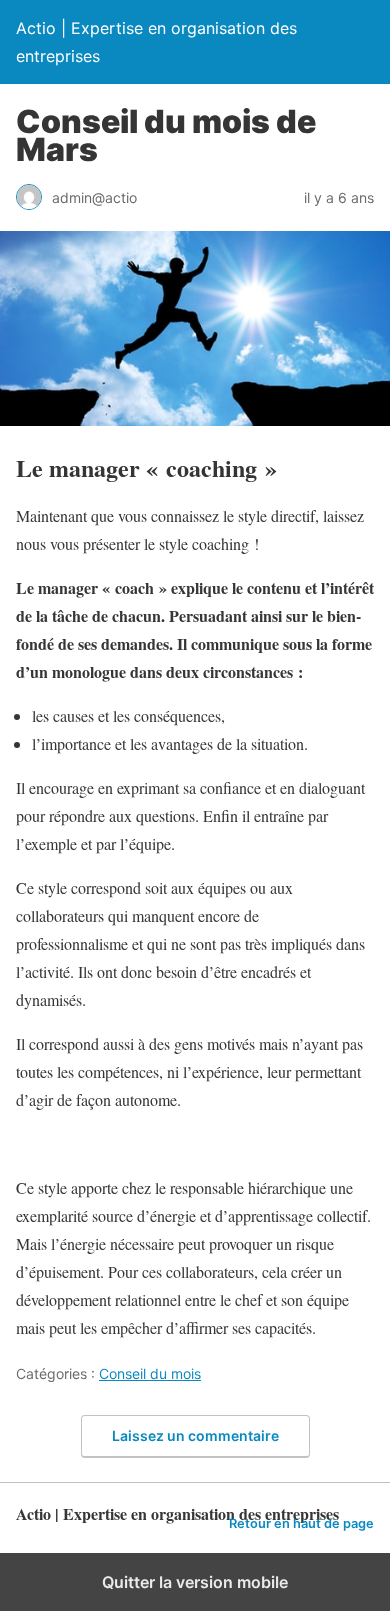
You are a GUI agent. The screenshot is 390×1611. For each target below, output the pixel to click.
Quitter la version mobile (195, 1582)
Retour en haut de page (301, 1523)
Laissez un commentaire (195, 1435)
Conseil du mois (150, 1373)
